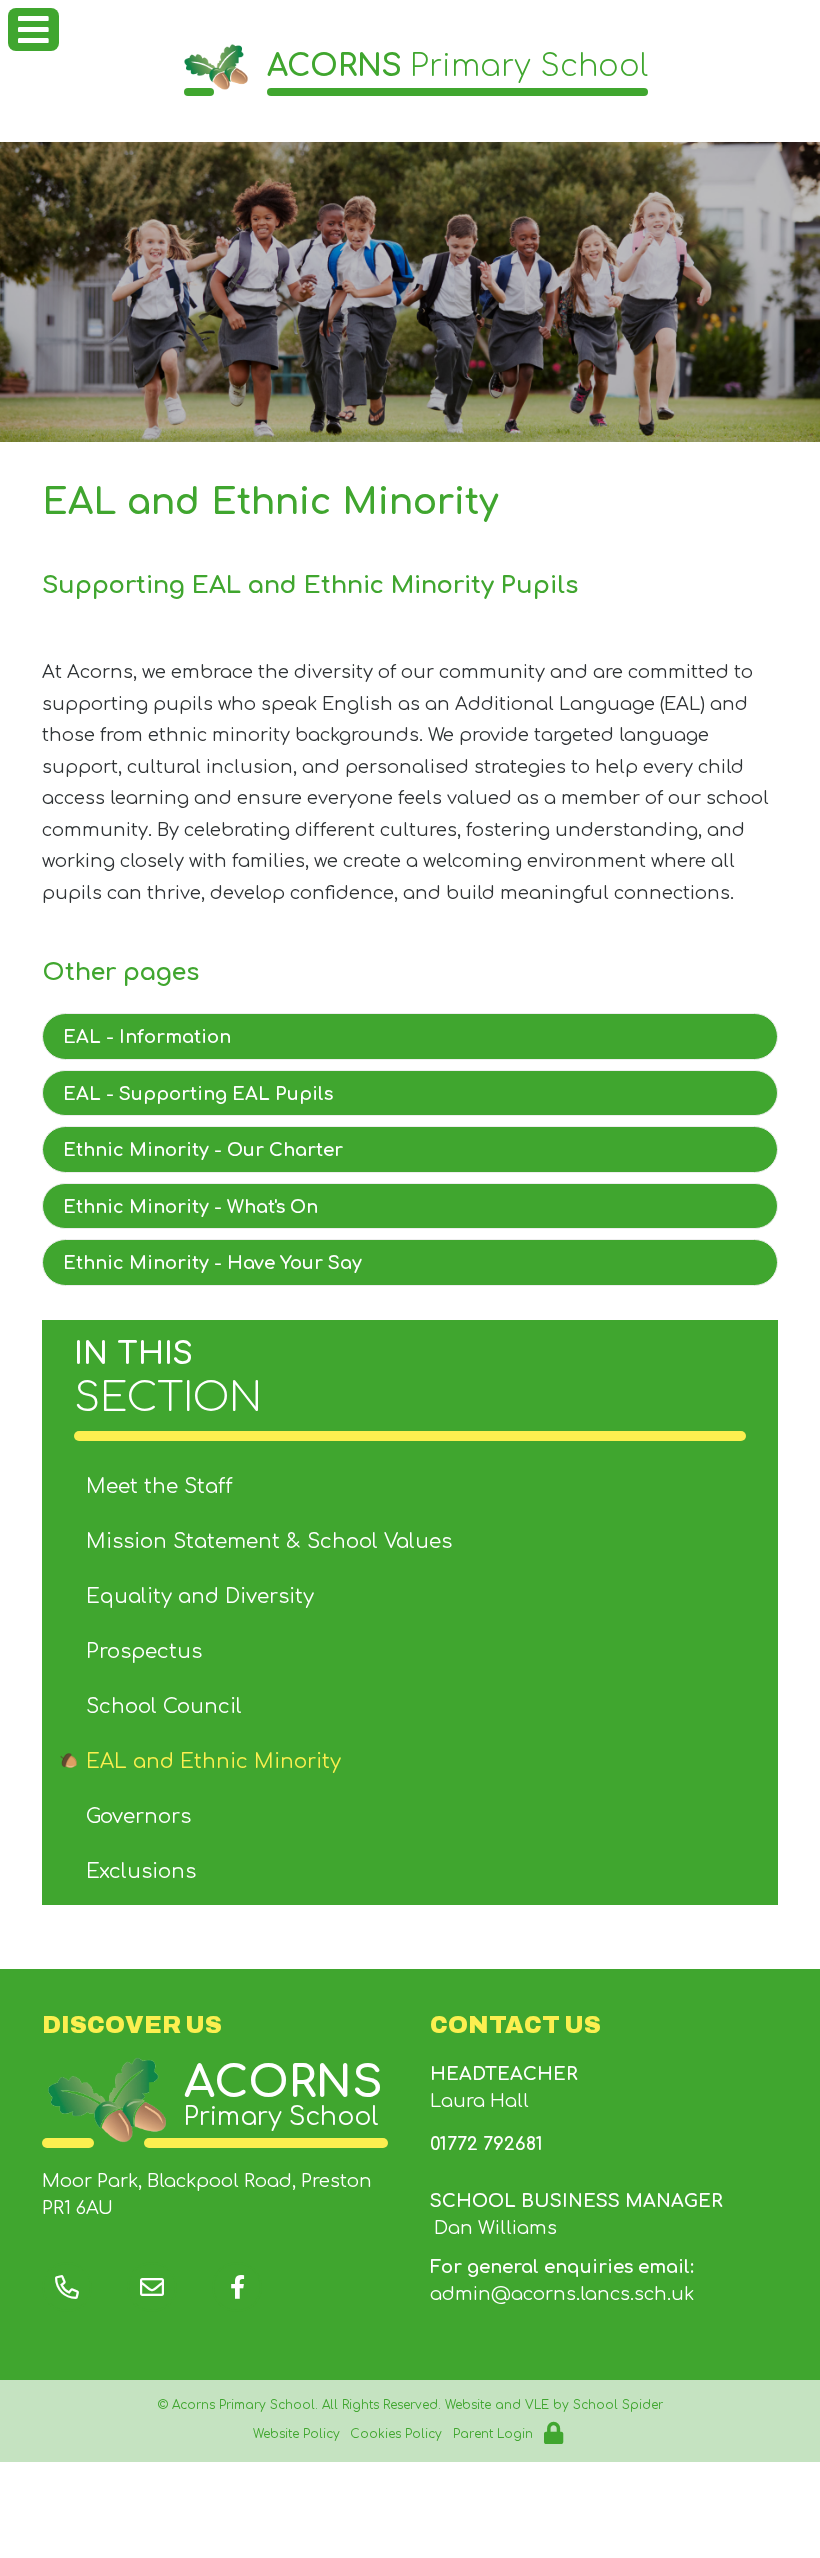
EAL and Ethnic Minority (213, 1761)
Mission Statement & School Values (269, 1541)
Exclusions (141, 1871)
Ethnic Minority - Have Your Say (212, 1263)
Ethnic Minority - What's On (190, 1207)
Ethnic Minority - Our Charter (203, 1150)
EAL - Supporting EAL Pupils (198, 1094)
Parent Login (493, 2434)
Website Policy (296, 2434)
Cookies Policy (396, 2434)
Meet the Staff (159, 1486)
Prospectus (144, 1651)
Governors (138, 1816)
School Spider (618, 2405)
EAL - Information (147, 1037)
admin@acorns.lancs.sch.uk (562, 2294)
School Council (164, 1706)
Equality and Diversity (200, 1596)
